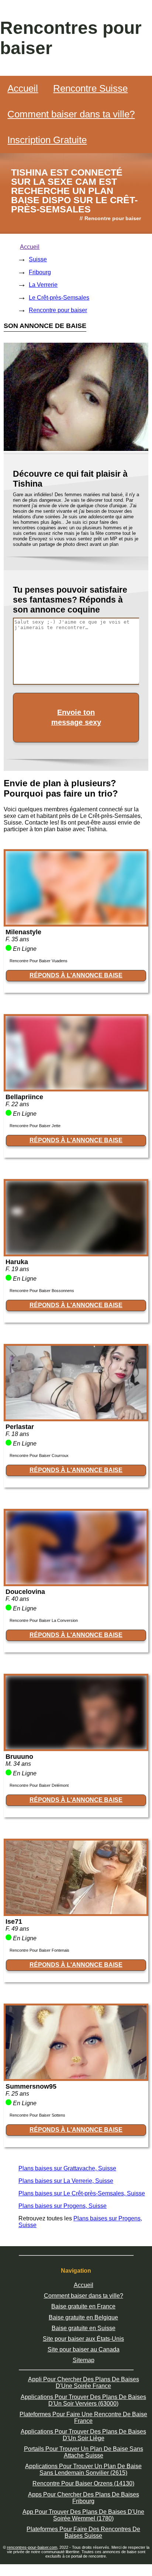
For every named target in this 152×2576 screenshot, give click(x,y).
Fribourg (40, 272)
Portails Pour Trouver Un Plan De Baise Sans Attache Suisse (84, 2452)
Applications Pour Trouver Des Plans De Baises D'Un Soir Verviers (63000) (83, 2400)
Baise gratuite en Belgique (83, 2317)
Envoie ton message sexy (76, 717)
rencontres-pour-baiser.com (32, 2547)
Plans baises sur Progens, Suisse (63, 2206)
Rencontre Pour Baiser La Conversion (44, 1620)
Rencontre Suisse (90, 88)
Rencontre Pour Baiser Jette (35, 1126)
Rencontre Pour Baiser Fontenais (39, 1950)
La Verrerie (43, 285)
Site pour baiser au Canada (84, 2349)
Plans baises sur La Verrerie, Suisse (66, 2181)
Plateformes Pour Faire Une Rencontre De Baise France (83, 2418)
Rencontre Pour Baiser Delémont (39, 1785)
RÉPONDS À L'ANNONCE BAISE (76, 975)
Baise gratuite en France (83, 2306)
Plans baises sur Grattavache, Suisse (67, 2168)
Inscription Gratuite (47, 140)
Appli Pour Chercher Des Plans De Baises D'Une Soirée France (84, 2383)
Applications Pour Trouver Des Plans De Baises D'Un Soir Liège (83, 2435)
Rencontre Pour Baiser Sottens (37, 2115)
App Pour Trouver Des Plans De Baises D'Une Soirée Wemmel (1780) (83, 2515)
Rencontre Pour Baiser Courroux (39, 1455)
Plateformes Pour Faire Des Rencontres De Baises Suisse (83, 2532)
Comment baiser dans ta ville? (71, 114)
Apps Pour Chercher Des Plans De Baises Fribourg (84, 2498)
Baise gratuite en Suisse (84, 2328)
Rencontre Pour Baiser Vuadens (39, 961)
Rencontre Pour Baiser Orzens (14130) (83, 2483)
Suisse (38, 259)
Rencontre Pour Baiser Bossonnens (42, 1291)
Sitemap (84, 2360)
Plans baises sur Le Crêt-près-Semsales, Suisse (82, 2193)
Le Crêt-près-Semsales (59, 298)
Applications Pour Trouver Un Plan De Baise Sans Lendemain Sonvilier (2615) (83, 2469)
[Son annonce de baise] (76, 923)
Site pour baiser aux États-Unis (83, 2339)
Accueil (23, 88)
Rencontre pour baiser (58, 310)
